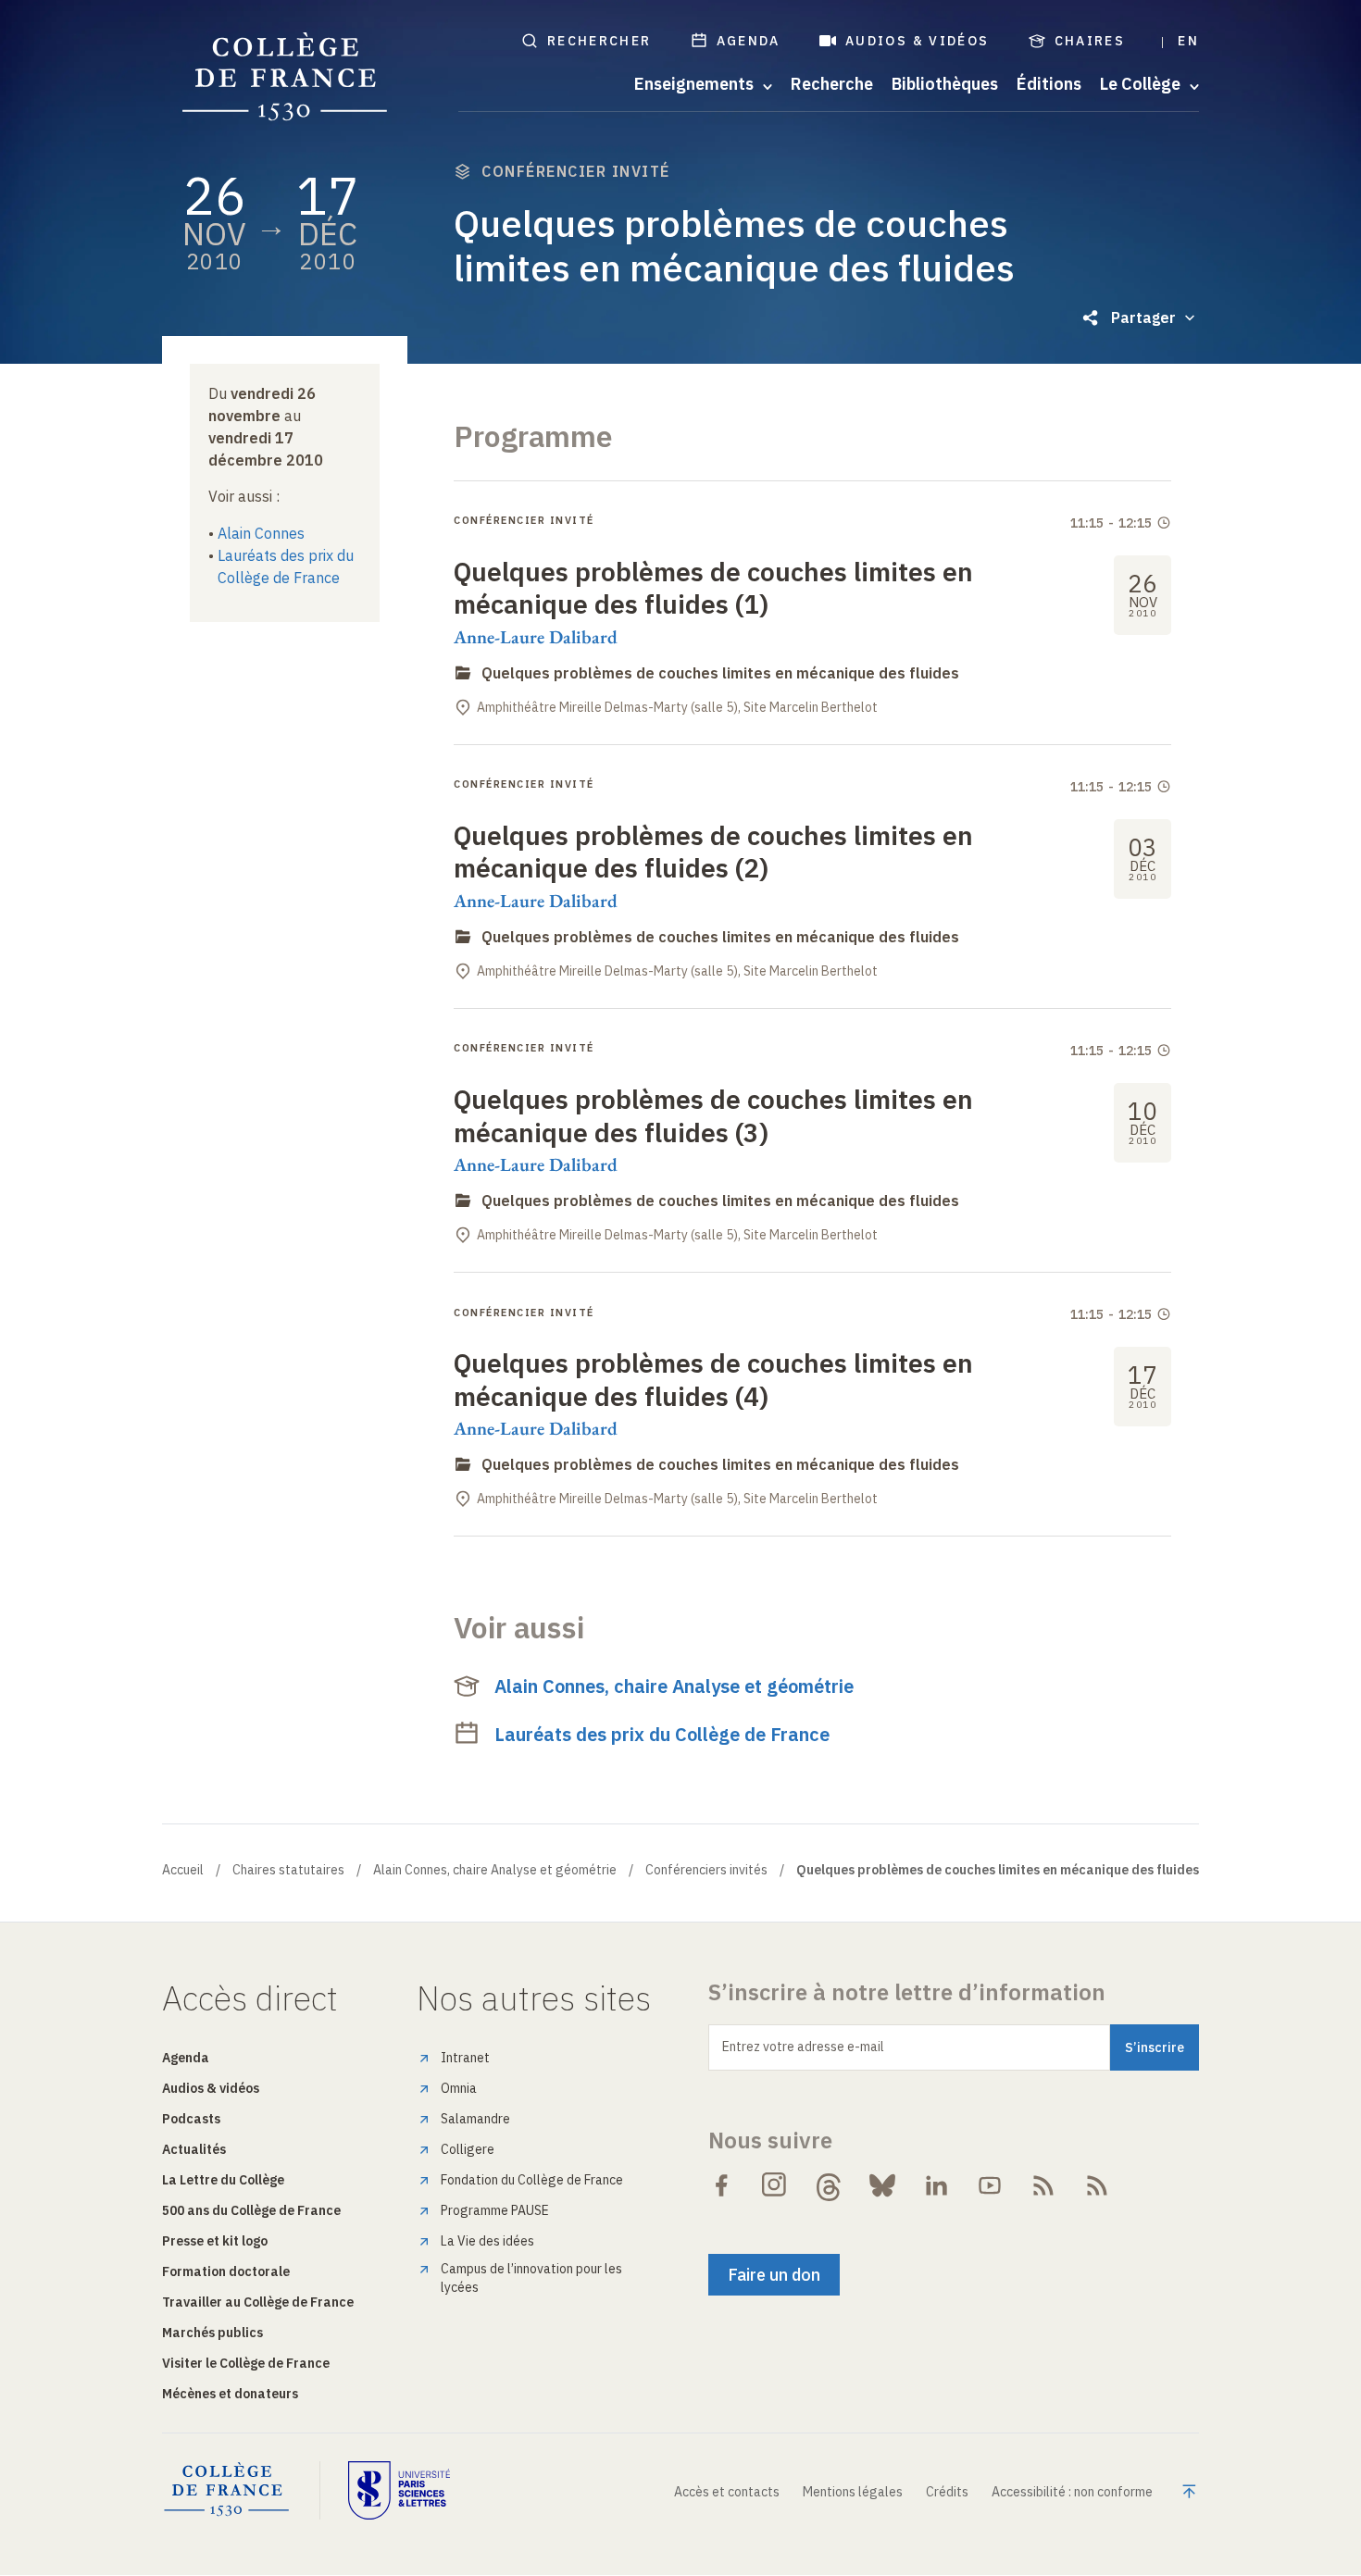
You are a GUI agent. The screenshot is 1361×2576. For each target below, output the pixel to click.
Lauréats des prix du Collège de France (662, 1734)
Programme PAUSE (495, 2210)
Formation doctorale (226, 2271)
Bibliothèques (945, 84)
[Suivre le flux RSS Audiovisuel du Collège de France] (1097, 2185)
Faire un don (774, 2275)
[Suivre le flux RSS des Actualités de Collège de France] (1043, 2185)
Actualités (194, 2149)
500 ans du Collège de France (251, 2210)
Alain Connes (261, 533)
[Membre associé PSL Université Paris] (399, 2490)
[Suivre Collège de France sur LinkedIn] (936, 2185)
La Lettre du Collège (223, 2180)
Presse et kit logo (215, 2241)
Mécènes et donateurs (230, 2394)
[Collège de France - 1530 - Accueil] (285, 77)
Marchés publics (212, 2333)
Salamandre (475, 2119)
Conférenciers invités (706, 1870)
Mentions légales (853, 2492)
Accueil (183, 1870)
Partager (1143, 317)
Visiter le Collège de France (246, 2363)
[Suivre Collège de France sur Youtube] (990, 2185)
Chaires (1090, 41)
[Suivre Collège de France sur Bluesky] (882, 2185)
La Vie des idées (487, 2241)
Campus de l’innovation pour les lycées (531, 2278)
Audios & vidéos (918, 41)
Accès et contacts (727, 2492)
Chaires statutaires (288, 1870)
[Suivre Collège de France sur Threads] (829, 2185)
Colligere (468, 2149)
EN (1188, 41)
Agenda (749, 41)
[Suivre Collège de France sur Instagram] (775, 2185)
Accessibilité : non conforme (1072, 2492)
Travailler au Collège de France (258, 2302)
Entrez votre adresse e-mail (803, 2047)
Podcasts (191, 2119)
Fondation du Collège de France (532, 2180)
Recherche (832, 84)
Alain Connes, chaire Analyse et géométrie (674, 1686)
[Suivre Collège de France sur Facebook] (721, 2185)
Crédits (947, 2492)
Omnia (459, 2088)
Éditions (1049, 84)
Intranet (465, 2058)
